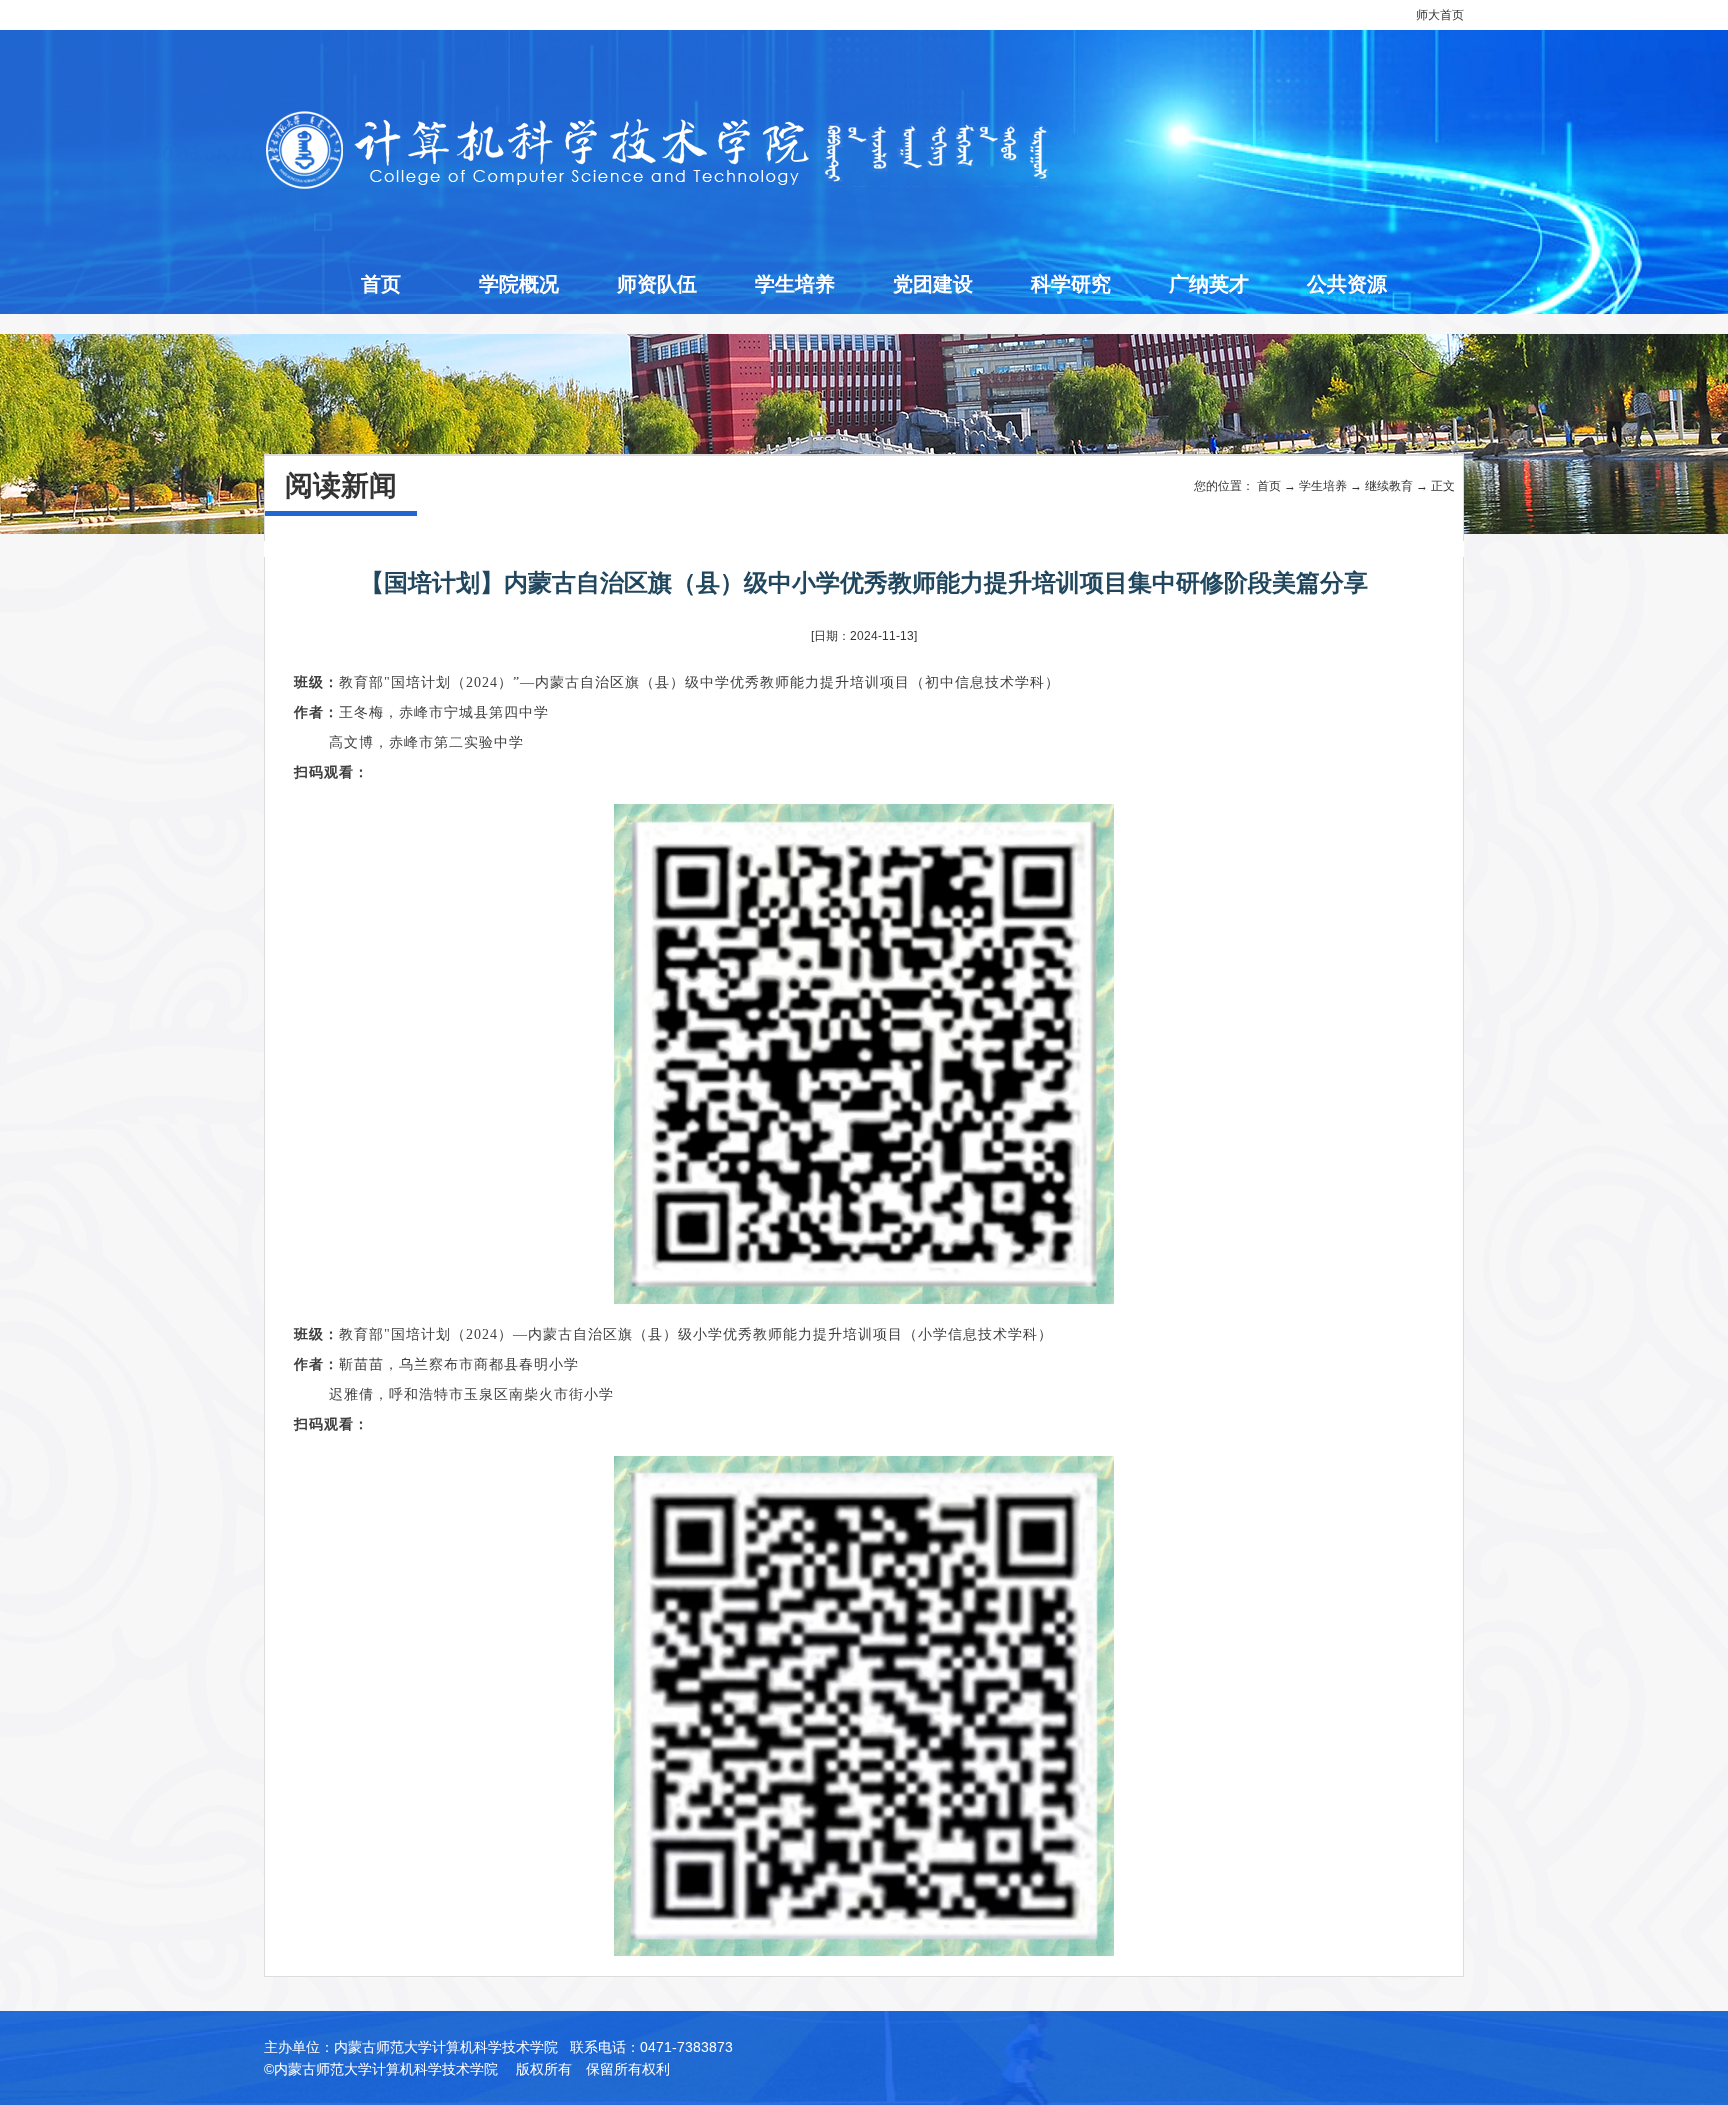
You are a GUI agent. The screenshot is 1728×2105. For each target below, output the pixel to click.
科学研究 (1071, 284)
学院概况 (519, 284)
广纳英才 (1209, 284)
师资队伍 (657, 284)
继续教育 (1389, 486)
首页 (381, 284)
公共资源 (1347, 284)
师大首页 (1440, 15)
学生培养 (795, 284)
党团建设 (933, 284)
